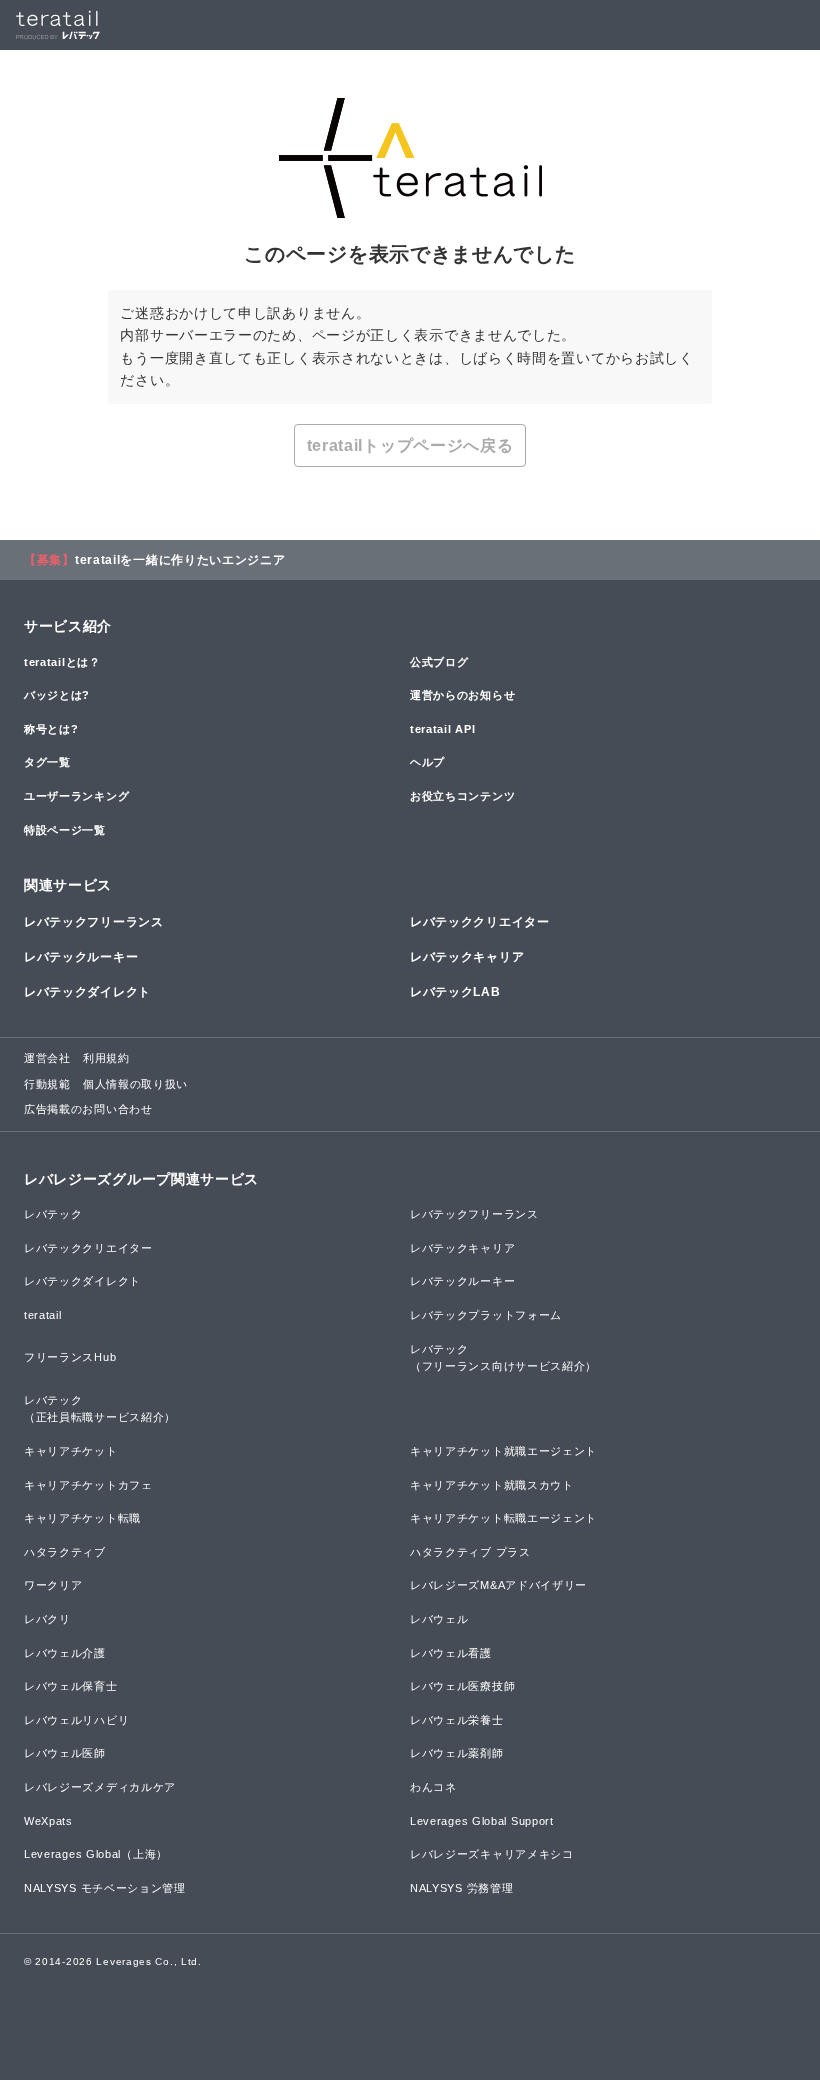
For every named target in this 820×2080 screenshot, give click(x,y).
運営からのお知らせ (462, 695)
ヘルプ (427, 762)
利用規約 (106, 1058)
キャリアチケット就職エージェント (503, 1451)
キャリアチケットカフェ (88, 1485)
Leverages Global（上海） (96, 1854)
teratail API (442, 729)
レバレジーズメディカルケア (100, 1787)
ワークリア (53, 1585)
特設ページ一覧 (65, 830)
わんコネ (433, 1787)
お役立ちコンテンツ (462, 796)
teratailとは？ (62, 662)
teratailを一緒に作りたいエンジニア (180, 560)
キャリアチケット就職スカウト (492, 1485)
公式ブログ (439, 662)
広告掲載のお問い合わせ (88, 1109)
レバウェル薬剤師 (457, 1753)
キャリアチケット (71, 1451)
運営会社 (47, 1058)
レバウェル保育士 (71, 1686)
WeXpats (48, 1821)
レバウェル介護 (65, 1653)
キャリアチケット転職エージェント (503, 1518)
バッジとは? (57, 695)
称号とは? (51, 729)
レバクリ (47, 1619)
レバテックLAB (455, 992)
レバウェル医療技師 (462, 1686)
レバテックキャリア (467, 957)
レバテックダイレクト (87, 992)
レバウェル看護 (451, 1653)
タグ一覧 (47, 762)
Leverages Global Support (482, 1821)
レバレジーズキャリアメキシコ (492, 1854)
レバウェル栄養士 (457, 1720)
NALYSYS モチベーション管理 (105, 1888)
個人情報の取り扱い (135, 1084)
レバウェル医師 (65, 1753)
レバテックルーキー (81, 957)
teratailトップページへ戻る (410, 445)
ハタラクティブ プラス (470, 1552)
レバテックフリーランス (94, 922)
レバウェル (439, 1619)
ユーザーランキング (76, 796)
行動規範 (47, 1084)
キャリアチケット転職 (82, 1518)
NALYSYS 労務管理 (461, 1888)
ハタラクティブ (65, 1552)
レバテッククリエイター (480, 922)
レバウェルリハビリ (76, 1720)
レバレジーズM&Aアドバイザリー (498, 1585)
